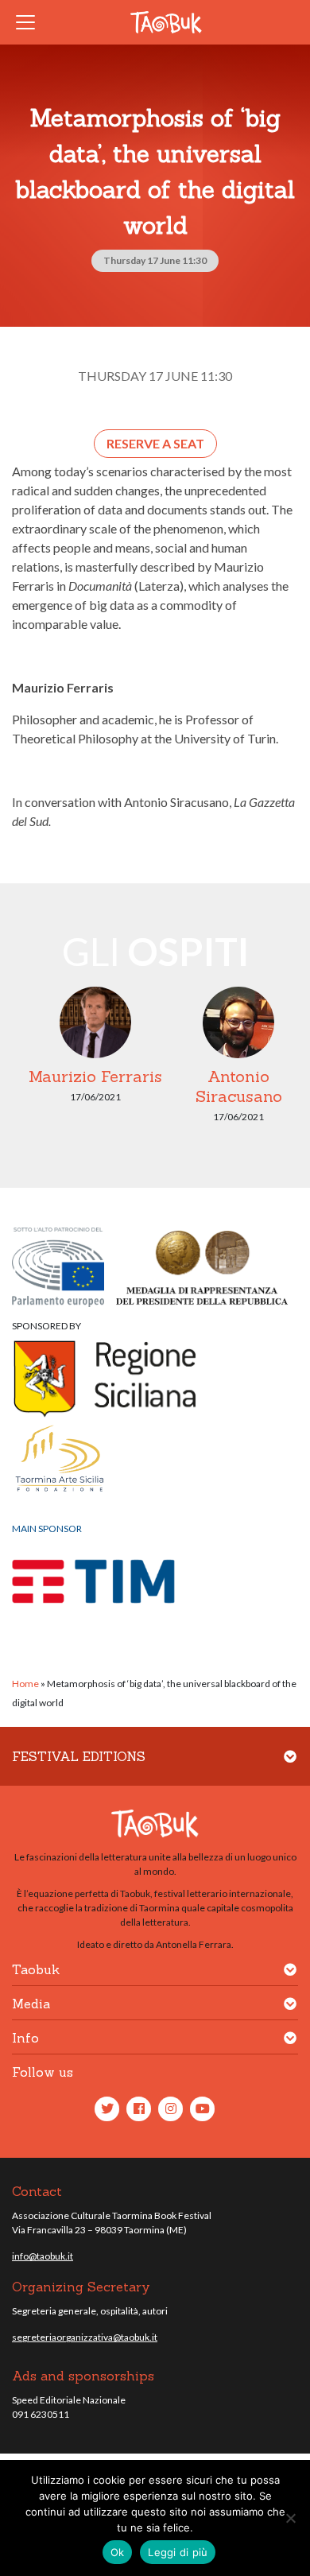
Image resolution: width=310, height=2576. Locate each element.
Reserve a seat (155, 443)
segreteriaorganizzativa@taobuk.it (85, 2337)
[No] (290, 2518)
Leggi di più (178, 2552)
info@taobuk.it (43, 2256)
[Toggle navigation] (30, 22)
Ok (118, 2552)
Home (25, 1684)
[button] (290, 1766)
